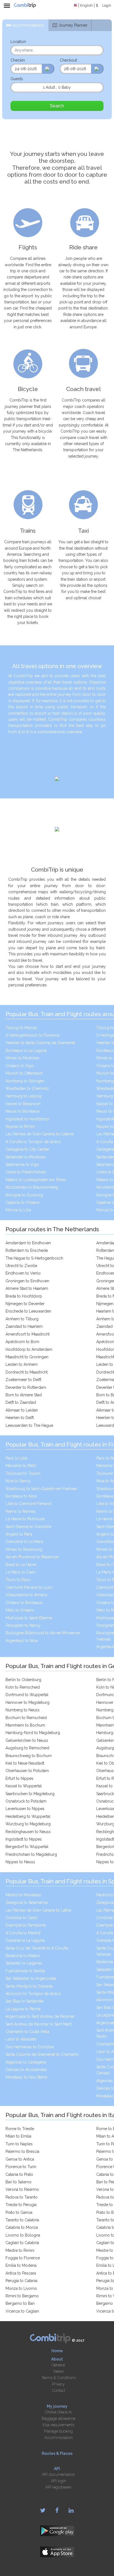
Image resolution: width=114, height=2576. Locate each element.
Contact (59, 2390)
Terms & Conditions (59, 2378)
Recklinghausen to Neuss (28, 1832)
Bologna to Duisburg (24, 1195)
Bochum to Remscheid (26, 1718)
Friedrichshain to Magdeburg (31, 1854)
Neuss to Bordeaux (23, 1111)
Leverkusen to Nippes (25, 1809)
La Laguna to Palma (23, 2009)
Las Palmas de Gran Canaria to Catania (40, 1134)
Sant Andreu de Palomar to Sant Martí (39, 2024)
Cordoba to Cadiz (22, 1918)
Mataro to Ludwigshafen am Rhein (36, 1180)
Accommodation (59, 2438)
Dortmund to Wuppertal (27, 1695)
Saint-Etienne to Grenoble (28, 1527)
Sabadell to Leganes (24, 1963)
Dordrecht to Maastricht (27, 1372)
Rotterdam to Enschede (27, 1250)
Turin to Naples (19, 2144)
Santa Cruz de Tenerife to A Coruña (37, 1948)
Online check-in (59, 2412)
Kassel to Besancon (23, 1104)
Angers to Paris (19, 1534)
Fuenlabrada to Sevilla (25, 1971)
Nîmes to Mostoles (22, 1058)
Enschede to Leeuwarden (28, 1311)
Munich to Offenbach (24, 1073)
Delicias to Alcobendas (26, 2070)
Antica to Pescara (21, 2273)
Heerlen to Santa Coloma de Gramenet (40, 1043)
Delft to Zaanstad (21, 1402)
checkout (68, 60)
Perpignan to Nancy (23, 1625)
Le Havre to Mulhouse (25, 1519)
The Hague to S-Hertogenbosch (34, 1258)
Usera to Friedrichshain (26, 1172)
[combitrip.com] (25, 6)
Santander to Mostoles (26, 1157)
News (59, 2371)
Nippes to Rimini (20, 1126)
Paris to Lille (16, 1458)
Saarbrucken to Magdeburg (30, 1794)
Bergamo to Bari (20, 2303)
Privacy (58, 2384)
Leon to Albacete (21, 2039)
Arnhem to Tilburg (22, 1319)
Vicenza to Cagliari (22, 2311)
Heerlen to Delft (20, 1418)
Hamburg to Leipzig (24, 1096)
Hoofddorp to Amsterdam (29, 1349)
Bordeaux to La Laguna (26, 1050)
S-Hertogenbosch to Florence (33, 1035)
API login (59, 2481)
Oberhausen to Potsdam (27, 1771)
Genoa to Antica (20, 2159)
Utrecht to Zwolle (21, 1266)
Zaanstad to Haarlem (24, 1326)
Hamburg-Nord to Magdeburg (33, 1733)
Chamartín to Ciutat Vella (27, 2032)
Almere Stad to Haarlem (27, 1288)
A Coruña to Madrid (23, 1933)
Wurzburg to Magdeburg (28, 1824)
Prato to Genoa (19, 2212)
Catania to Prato (19, 2174)
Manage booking (58, 2431)
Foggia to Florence (23, 2258)
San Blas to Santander (25, 2001)
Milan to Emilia (18, 2136)
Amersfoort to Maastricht (28, 1334)
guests (17, 79)
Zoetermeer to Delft (23, 1380)
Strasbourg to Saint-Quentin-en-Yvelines (41, 1489)
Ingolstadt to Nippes (24, 1839)
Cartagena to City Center (27, 1149)
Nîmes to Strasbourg (24, 1549)
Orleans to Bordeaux (24, 1603)
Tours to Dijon (18, 1580)
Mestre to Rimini (20, 2250)
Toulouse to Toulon (23, 1473)
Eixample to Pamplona (26, 1925)
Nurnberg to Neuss (23, 1710)
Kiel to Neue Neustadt (25, 1763)
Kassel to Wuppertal (24, 1786)
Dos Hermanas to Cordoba (30, 2047)
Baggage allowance (59, 2418)
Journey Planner (73, 25)
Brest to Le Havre (21, 1565)
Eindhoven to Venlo (23, 1273)
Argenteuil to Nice (22, 1641)
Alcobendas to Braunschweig (32, 1187)
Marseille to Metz (21, 1466)
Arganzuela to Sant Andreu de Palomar (40, 2016)
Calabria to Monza (22, 2227)
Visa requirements (58, 2425)
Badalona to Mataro (23, 1956)
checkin (18, 60)
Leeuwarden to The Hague (29, 1425)
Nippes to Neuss (20, 1862)
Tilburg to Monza (21, 1028)
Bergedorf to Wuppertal (27, 1847)
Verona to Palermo (22, 2189)
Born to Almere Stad (24, 1395)
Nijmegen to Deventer (25, 1304)
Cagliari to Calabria (22, 2243)
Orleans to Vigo (20, 1066)
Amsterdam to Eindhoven (28, 1243)
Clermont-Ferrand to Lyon (29, 1587)
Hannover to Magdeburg (28, 1702)
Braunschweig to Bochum (29, 1756)
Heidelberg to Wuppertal (28, 1816)
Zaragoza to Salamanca (27, 1902)
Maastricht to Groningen (27, 1357)
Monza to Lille (18, 1210)
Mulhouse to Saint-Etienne (29, 1618)
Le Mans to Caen (20, 1572)
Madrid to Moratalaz (23, 1895)
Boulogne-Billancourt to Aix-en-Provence (43, 1633)
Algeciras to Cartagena (26, 2062)
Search (57, 106)
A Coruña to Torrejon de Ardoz (33, 1142)
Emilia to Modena (21, 2265)
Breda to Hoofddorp (24, 1296)
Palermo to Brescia (22, 2151)
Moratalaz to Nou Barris (26, 2077)
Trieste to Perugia (21, 2205)
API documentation (58, 2475)
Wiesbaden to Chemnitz (27, 1088)
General (58, 2365)
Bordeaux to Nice (21, 1496)
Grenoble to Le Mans (24, 1542)
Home (57, 2351)
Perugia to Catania (21, 2281)
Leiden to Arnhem (22, 1364)
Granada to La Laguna (25, 1940)
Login (107, 5)
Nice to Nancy (18, 1481)
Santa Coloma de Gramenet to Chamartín (42, 2054)
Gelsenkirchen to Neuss (27, 1740)
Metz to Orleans (20, 1610)
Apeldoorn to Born (22, 1342)
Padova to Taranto (22, 2197)
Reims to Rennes (21, 1511)
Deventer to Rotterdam (26, 1387)
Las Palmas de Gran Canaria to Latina (38, 1910)
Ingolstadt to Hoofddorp (27, 1119)
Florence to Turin (21, 2167)
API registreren (58, 2487)
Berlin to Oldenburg (23, 1680)
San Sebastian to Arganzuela (31, 1978)
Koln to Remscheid (23, 1687)
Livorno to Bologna (23, 2235)
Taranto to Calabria (22, 2220)
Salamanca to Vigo (22, 1164)
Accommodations (28, 25)
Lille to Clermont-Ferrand (28, 1504)
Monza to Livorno (21, 2288)
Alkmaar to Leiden (22, 1410)
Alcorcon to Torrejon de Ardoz (33, 1994)
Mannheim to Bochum (25, 1725)
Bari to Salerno (19, 2182)
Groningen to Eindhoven (27, 1281)
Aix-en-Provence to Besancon (32, 1557)
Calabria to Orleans (23, 1202)
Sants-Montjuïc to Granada (29, 1986)
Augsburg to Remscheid (27, 1748)
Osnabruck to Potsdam (26, 1801)
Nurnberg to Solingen (25, 1081)
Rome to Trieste (20, 2129)
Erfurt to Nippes (20, 1778)
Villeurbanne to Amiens (26, 1595)
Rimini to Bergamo (22, 2296)
